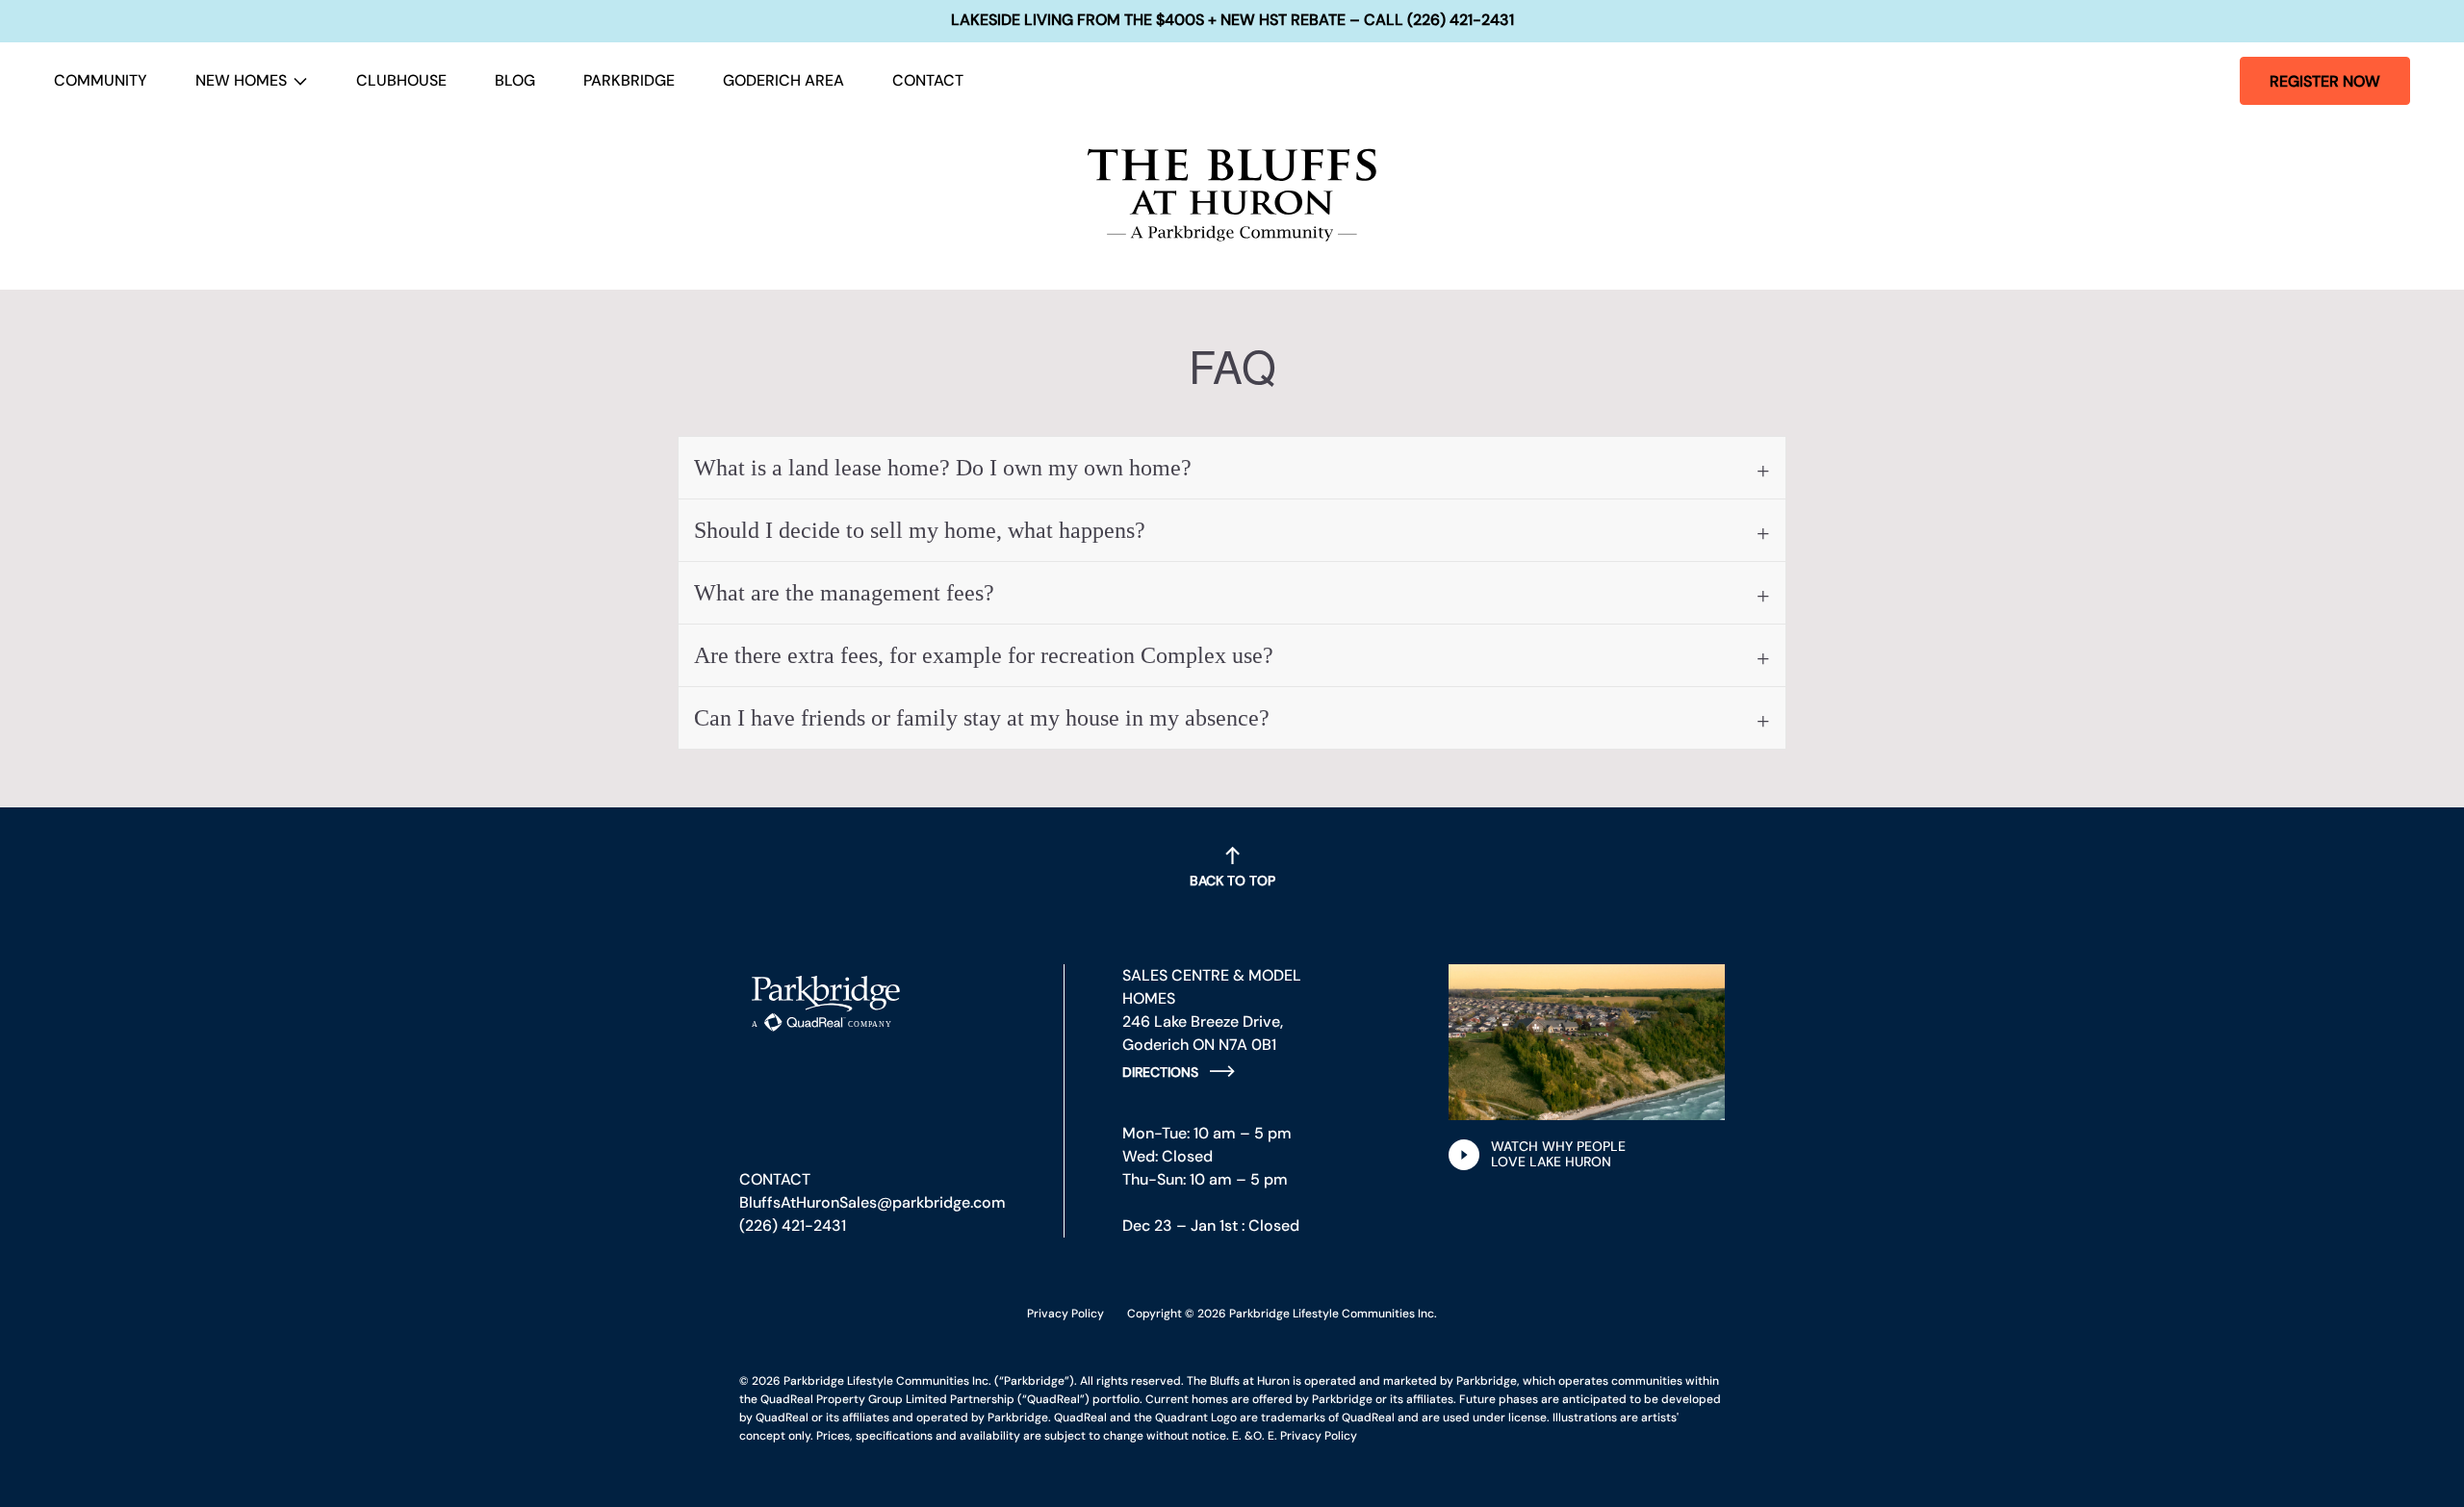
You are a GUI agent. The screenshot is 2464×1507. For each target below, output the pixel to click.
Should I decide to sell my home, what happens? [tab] (920, 530)
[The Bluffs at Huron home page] (1232, 195)
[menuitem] (101, 81)
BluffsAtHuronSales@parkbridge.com (873, 1202)
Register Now (2325, 81)
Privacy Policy (1065, 1314)
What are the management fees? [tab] (844, 593)
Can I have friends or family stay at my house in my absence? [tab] (982, 718)
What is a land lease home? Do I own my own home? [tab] (943, 468)
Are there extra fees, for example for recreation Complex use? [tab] (984, 655)
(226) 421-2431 (793, 1226)
